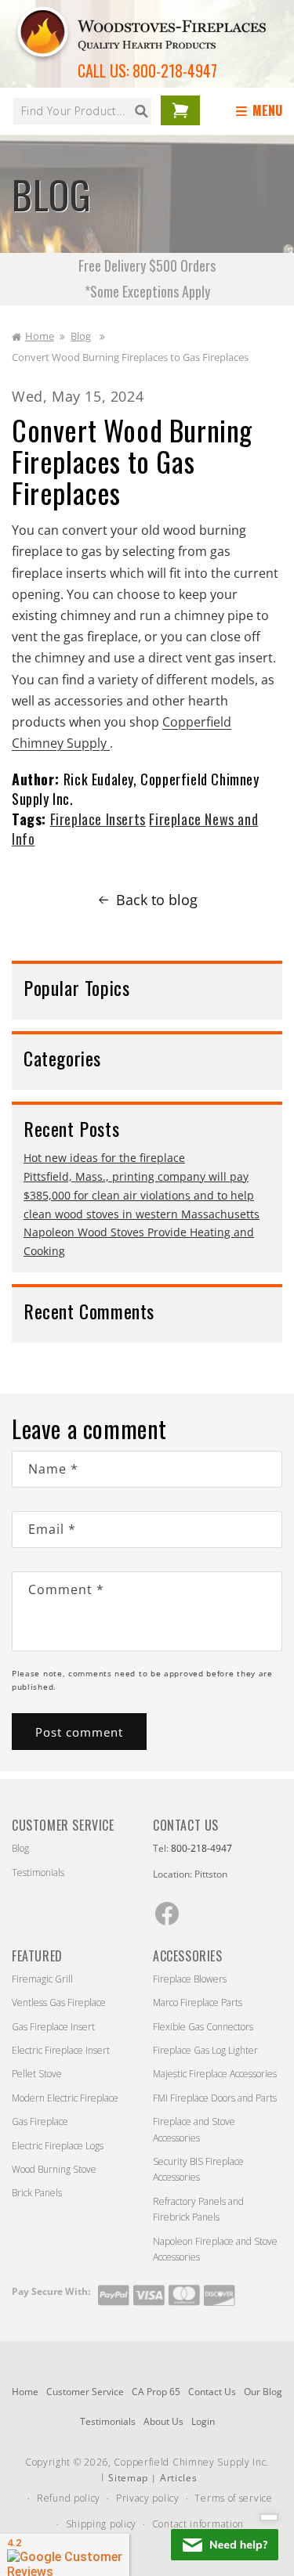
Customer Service (85, 2392)
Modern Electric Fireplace (65, 2098)
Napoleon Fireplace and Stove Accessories (215, 2249)
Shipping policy (102, 2524)
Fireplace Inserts (98, 819)
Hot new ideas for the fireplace (104, 1158)
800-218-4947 (175, 70)
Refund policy (69, 2498)
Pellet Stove (37, 2074)
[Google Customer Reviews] (65, 2555)
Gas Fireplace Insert (53, 2027)
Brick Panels (37, 2193)
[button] (262, 111)
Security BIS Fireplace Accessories (198, 2169)
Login (203, 2421)
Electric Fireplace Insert (61, 2050)
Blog (81, 336)
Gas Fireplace (40, 2121)
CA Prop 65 (156, 2392)
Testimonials (38, 1872)
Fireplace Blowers (190, 1979)
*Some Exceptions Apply (147, 291)
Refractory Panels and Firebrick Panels (198, 2209)
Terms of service (233, 2498)
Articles (179, 2478)
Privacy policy (148, 2498)
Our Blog (263, 2392)
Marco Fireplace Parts (198, 2002)
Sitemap (128, 2478)
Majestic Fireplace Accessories (215, 2074)
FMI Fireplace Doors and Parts (215, 2098)
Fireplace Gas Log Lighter (205, 2050)
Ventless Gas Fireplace (59, 2002)
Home (40, 336)
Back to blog (157, 900)
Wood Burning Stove (54, 2169)
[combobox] (82, 111)
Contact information (198, 2524)
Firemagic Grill (42, 1979)
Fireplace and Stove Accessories (194, 2129)
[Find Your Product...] (141, 111)
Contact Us (212, 2392)
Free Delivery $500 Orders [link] (147, 265)
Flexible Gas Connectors (203, 2027)
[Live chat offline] (225, 2545)
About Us (163, 2421)
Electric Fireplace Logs (58, 2146)
